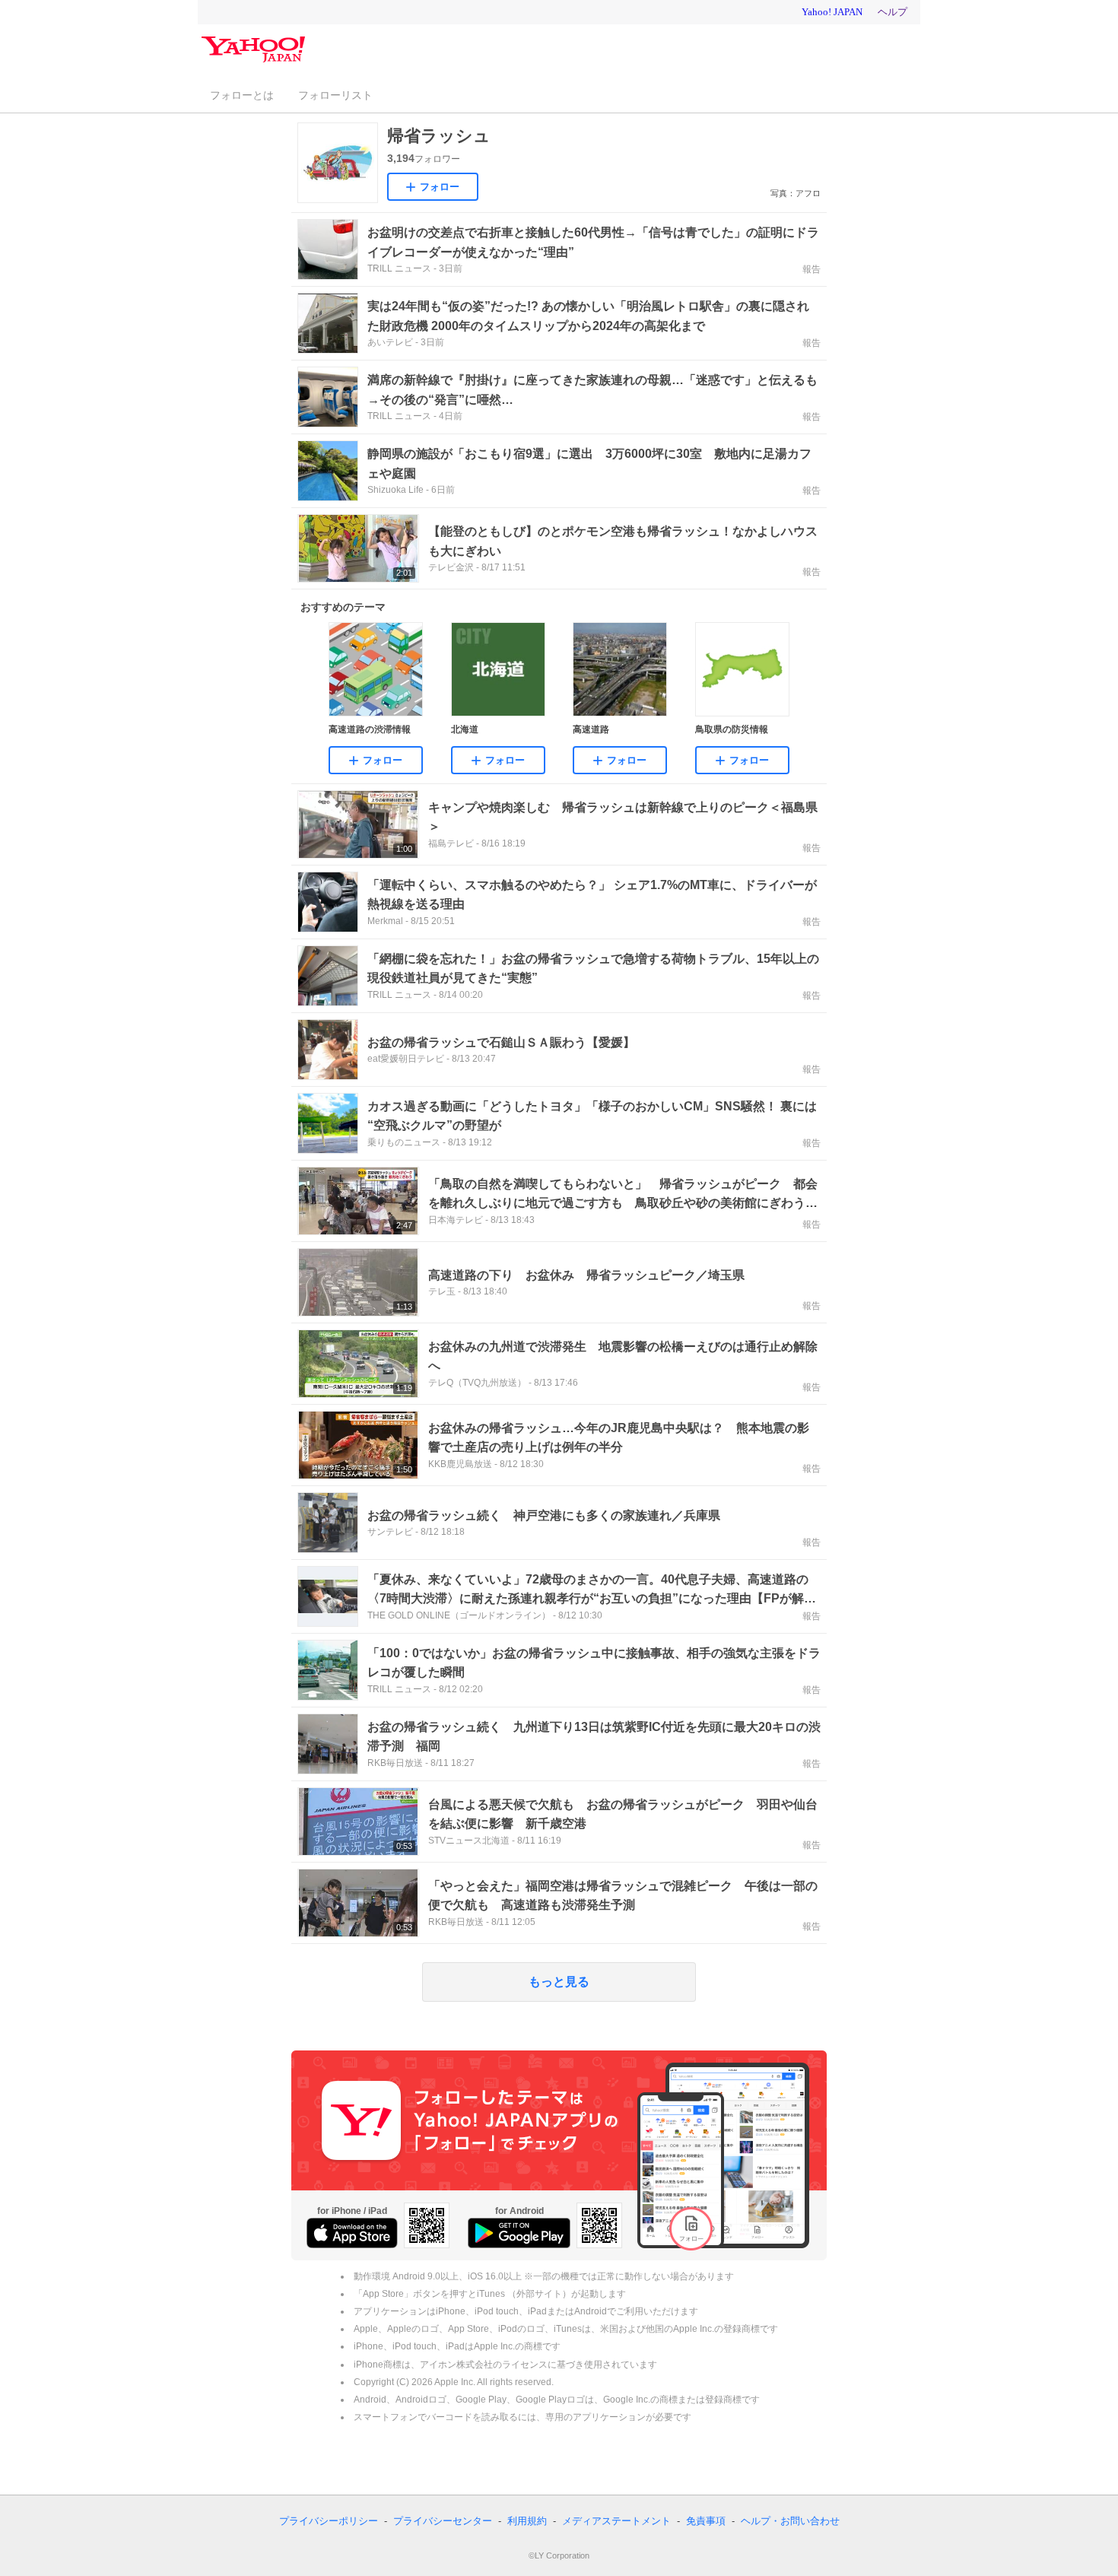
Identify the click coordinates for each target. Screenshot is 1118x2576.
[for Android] (519, 2233)
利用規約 (527, 2521)
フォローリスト (335, 95)
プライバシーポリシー (329, 2521)
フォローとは (242, 95)
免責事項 (706, 2521)
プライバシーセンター (443, 2521)
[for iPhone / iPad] (352, 2233)
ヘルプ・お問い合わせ (790, 2521)
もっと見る (559, 1982)
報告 (812, 269)
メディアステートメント (616, 2521)
